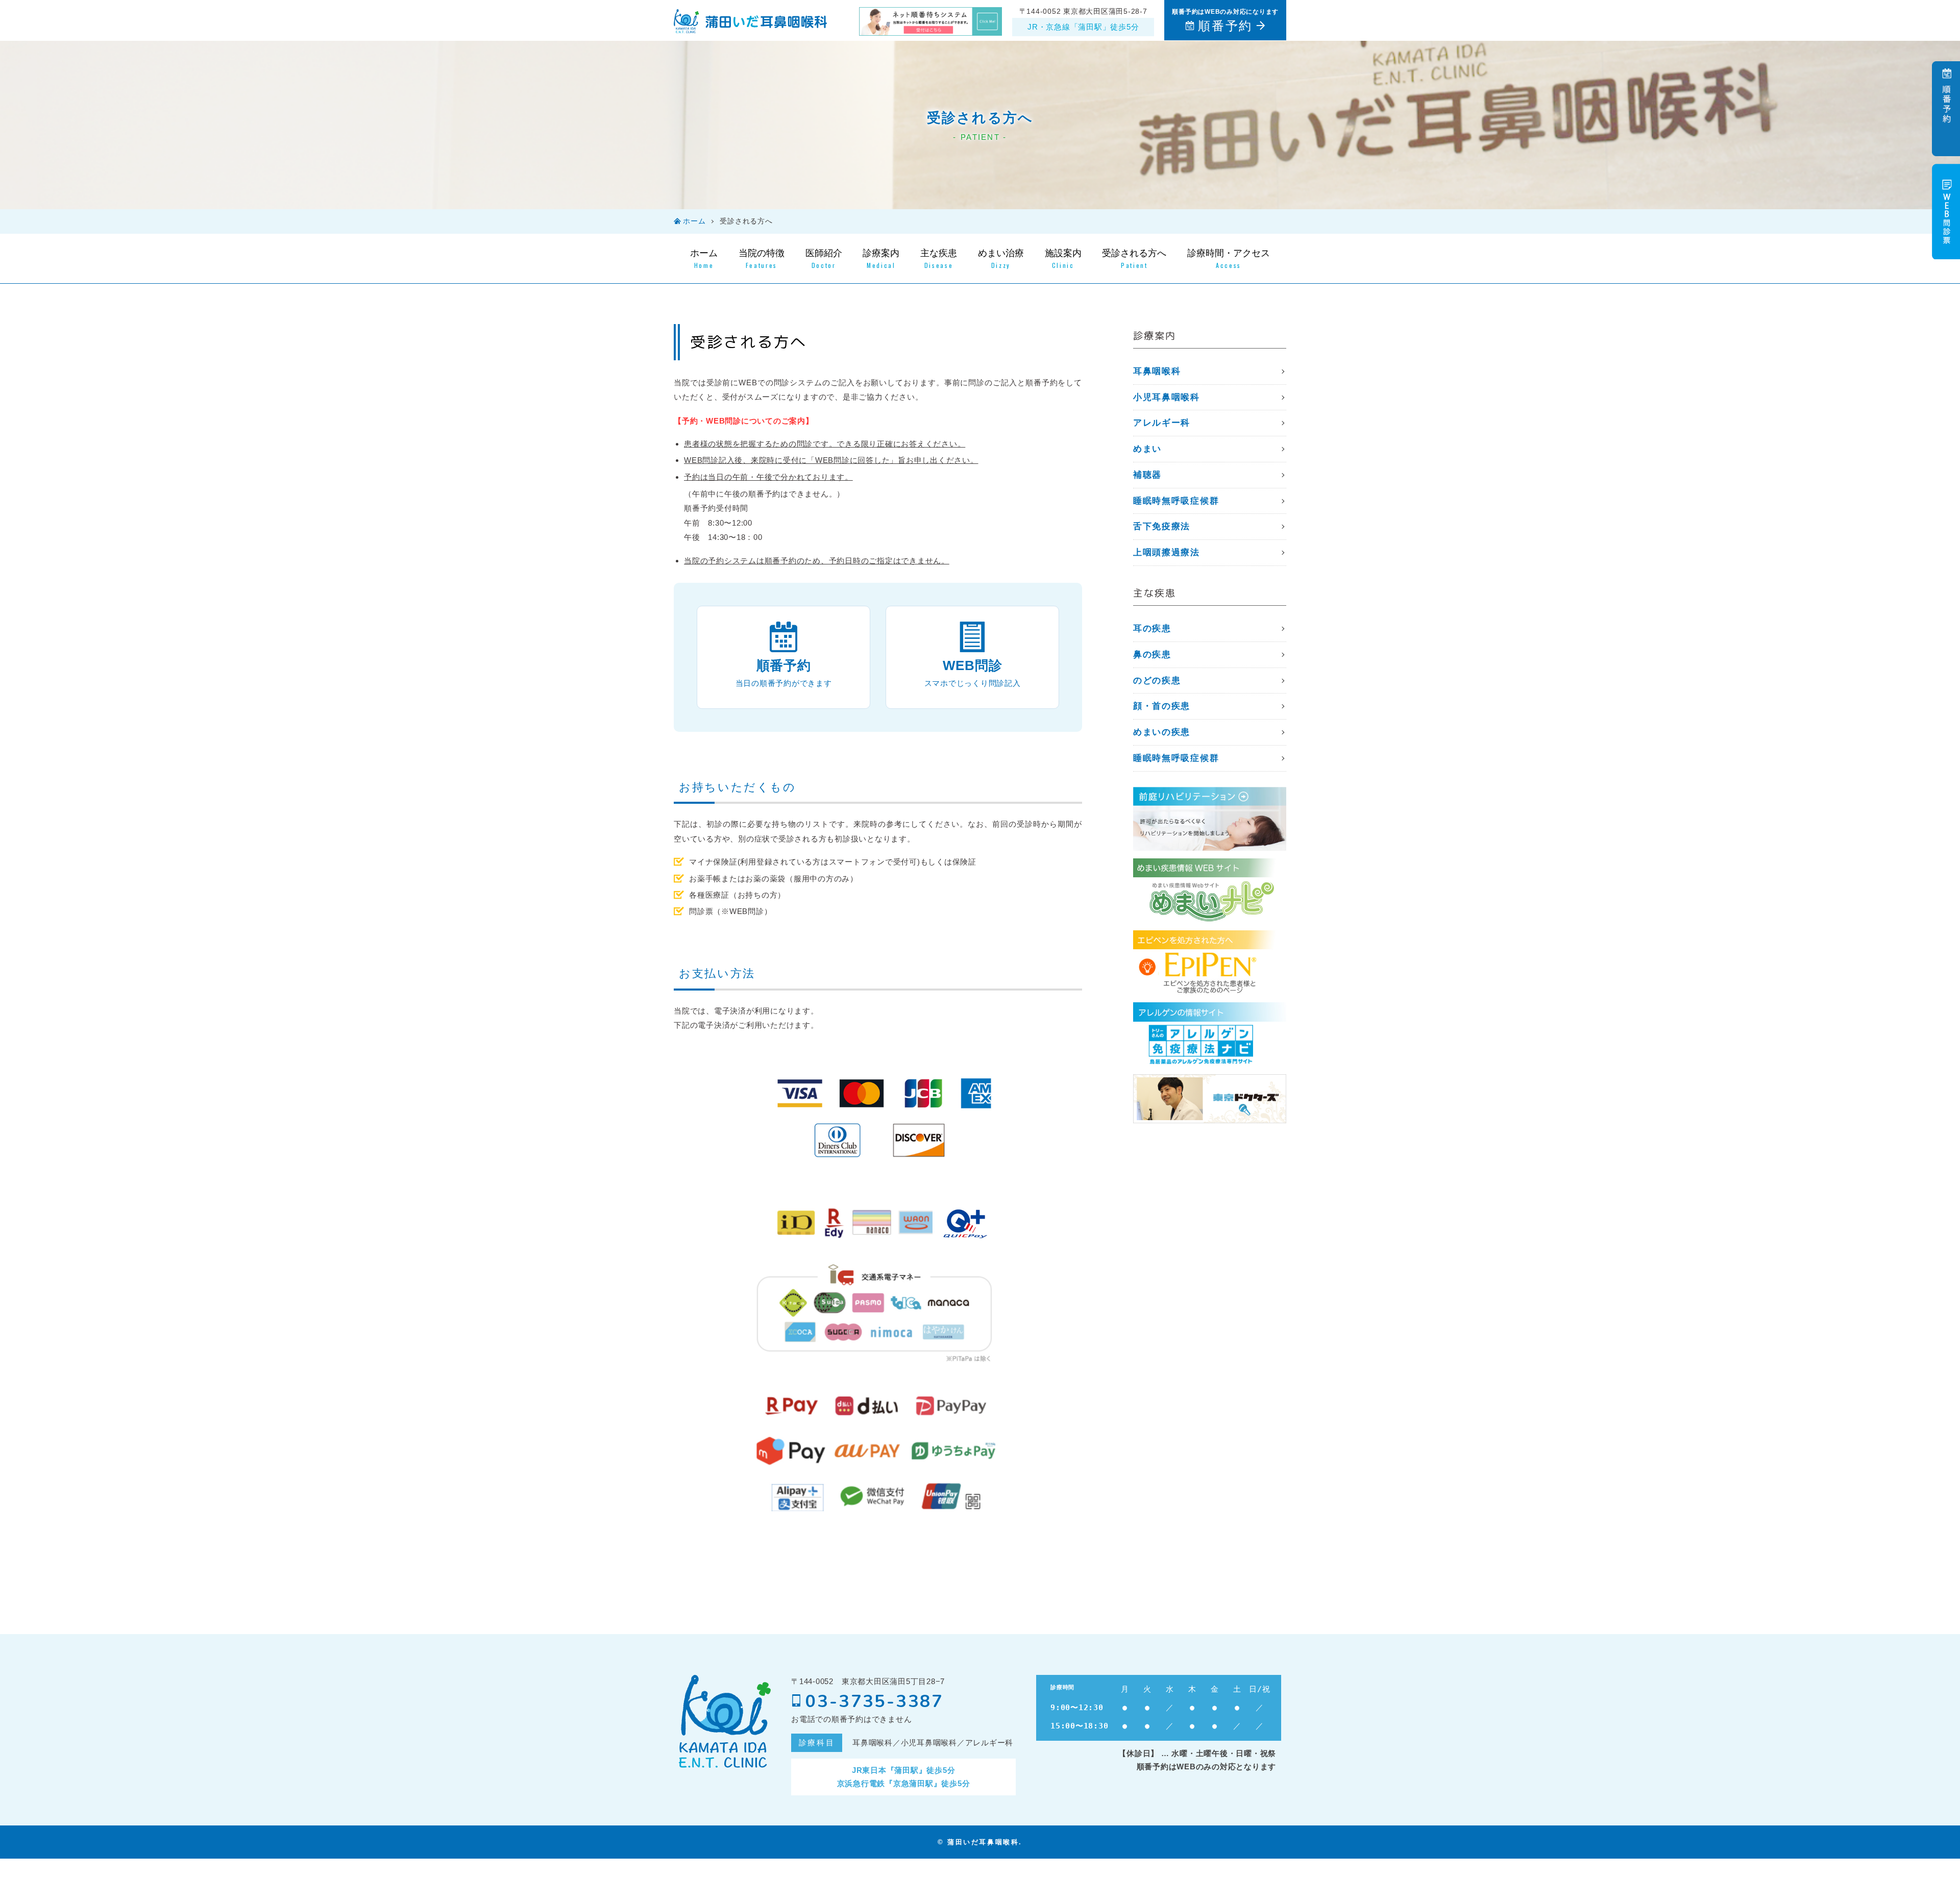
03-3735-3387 (875, 1701)
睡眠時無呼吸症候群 (1176, 501)
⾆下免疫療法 (1162, 526)
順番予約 (1225, 26)
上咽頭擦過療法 (1167, 552)
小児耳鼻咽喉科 (1167, 397)
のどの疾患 (1157, 681)
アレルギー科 (1162, 423)
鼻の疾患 (1152, 655)
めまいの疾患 (1162, 732)
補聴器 (1147, 475)
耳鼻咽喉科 (1157, 371)
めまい (1147, 449)
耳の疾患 (1152, 628)
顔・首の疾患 (1162, 706)
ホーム (694, 221)
